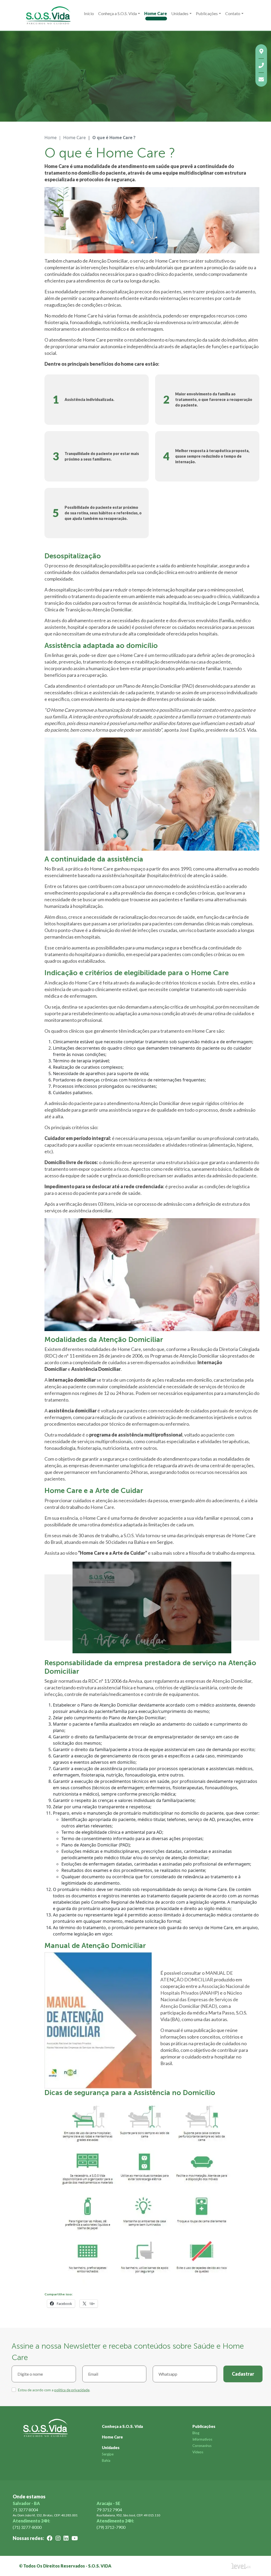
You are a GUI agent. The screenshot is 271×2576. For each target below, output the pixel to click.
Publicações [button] (207, 13)
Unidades (180, 13)
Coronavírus (202, 2446)
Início (89, 13)
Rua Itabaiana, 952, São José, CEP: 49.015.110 (128, 2515)
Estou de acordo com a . (54, 2390)
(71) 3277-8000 (27, 2527)
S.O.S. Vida (134, 1535)
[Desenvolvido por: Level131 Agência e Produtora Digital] (247, 2566)
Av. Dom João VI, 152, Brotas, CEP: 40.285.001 (45, 2515)
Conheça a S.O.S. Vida (118, 13)
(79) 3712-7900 (111, 2527)
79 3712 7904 (109, 2510)
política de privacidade (72, 2390)
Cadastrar (243, 2374)
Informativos (202, 2439)
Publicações (204, 2426)
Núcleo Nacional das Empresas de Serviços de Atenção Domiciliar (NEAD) (201, 1999)
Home (51, 138)
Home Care (156, 13)
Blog (196, 2433)
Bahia (106, 2460)
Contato (233, 13)
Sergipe (108, 2454)
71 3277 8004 (25, 2510)
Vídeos (198, 2452)
